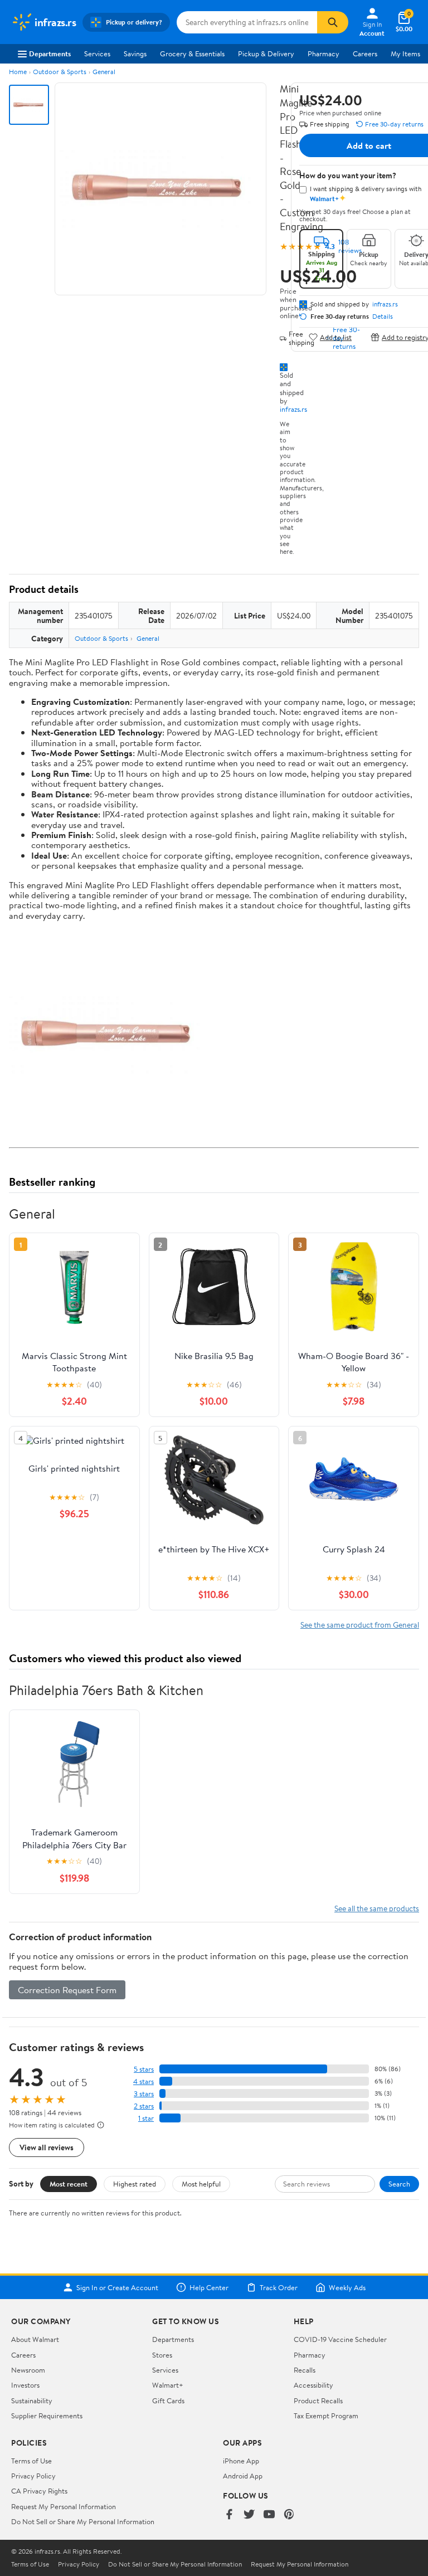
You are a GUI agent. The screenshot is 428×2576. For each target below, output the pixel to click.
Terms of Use (31, 2461)
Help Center (209, 2287)
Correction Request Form (67, 1990)
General (104, 72)
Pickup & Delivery (266, 53)
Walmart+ (168, 2385)
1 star (146, 2118)
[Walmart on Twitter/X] (249, 2515)
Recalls (305, 2370)
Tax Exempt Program (326, 2416)
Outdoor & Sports (60, 72)
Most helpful (201, 2184)
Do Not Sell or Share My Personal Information (83, 2521)
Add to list (336, 337)
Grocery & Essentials (192, 53)
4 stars (144, 2081)
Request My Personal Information (64, 2506)
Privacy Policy (33, 2476)
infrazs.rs (293, 409)
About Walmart (35, 2339)
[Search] (333, 22)
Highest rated (135, 2184)
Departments (50, 53)
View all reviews (47, 2147)
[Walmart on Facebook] (229, 2515)
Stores (162, 2355)
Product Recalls (318, 2400)
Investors (25, 2385)
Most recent (69, 2184)
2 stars (144, 2106)
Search (399, 2184)
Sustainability (32, 2400)
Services (97, 53)
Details (383, 316)
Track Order (279, 2287)
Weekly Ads (347, 2287)
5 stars (144, 2069)
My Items (405, 53)
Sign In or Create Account (117, 2287)
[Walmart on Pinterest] (289, 2515)
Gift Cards (168, 2400)
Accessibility (313, 2385)
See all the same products (377, 1908)
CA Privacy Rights (39, 2491)
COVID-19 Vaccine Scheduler (340, 2339)
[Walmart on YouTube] (269, 2515)
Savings (135, 53)
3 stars (144, 2094)
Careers (365, 53)
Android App (243, 2476)
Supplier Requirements (47, 2416)
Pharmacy (324, 53)
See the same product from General (360, 1625)
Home (18, 72)
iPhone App (241, 2461)
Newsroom (28, 2370)
